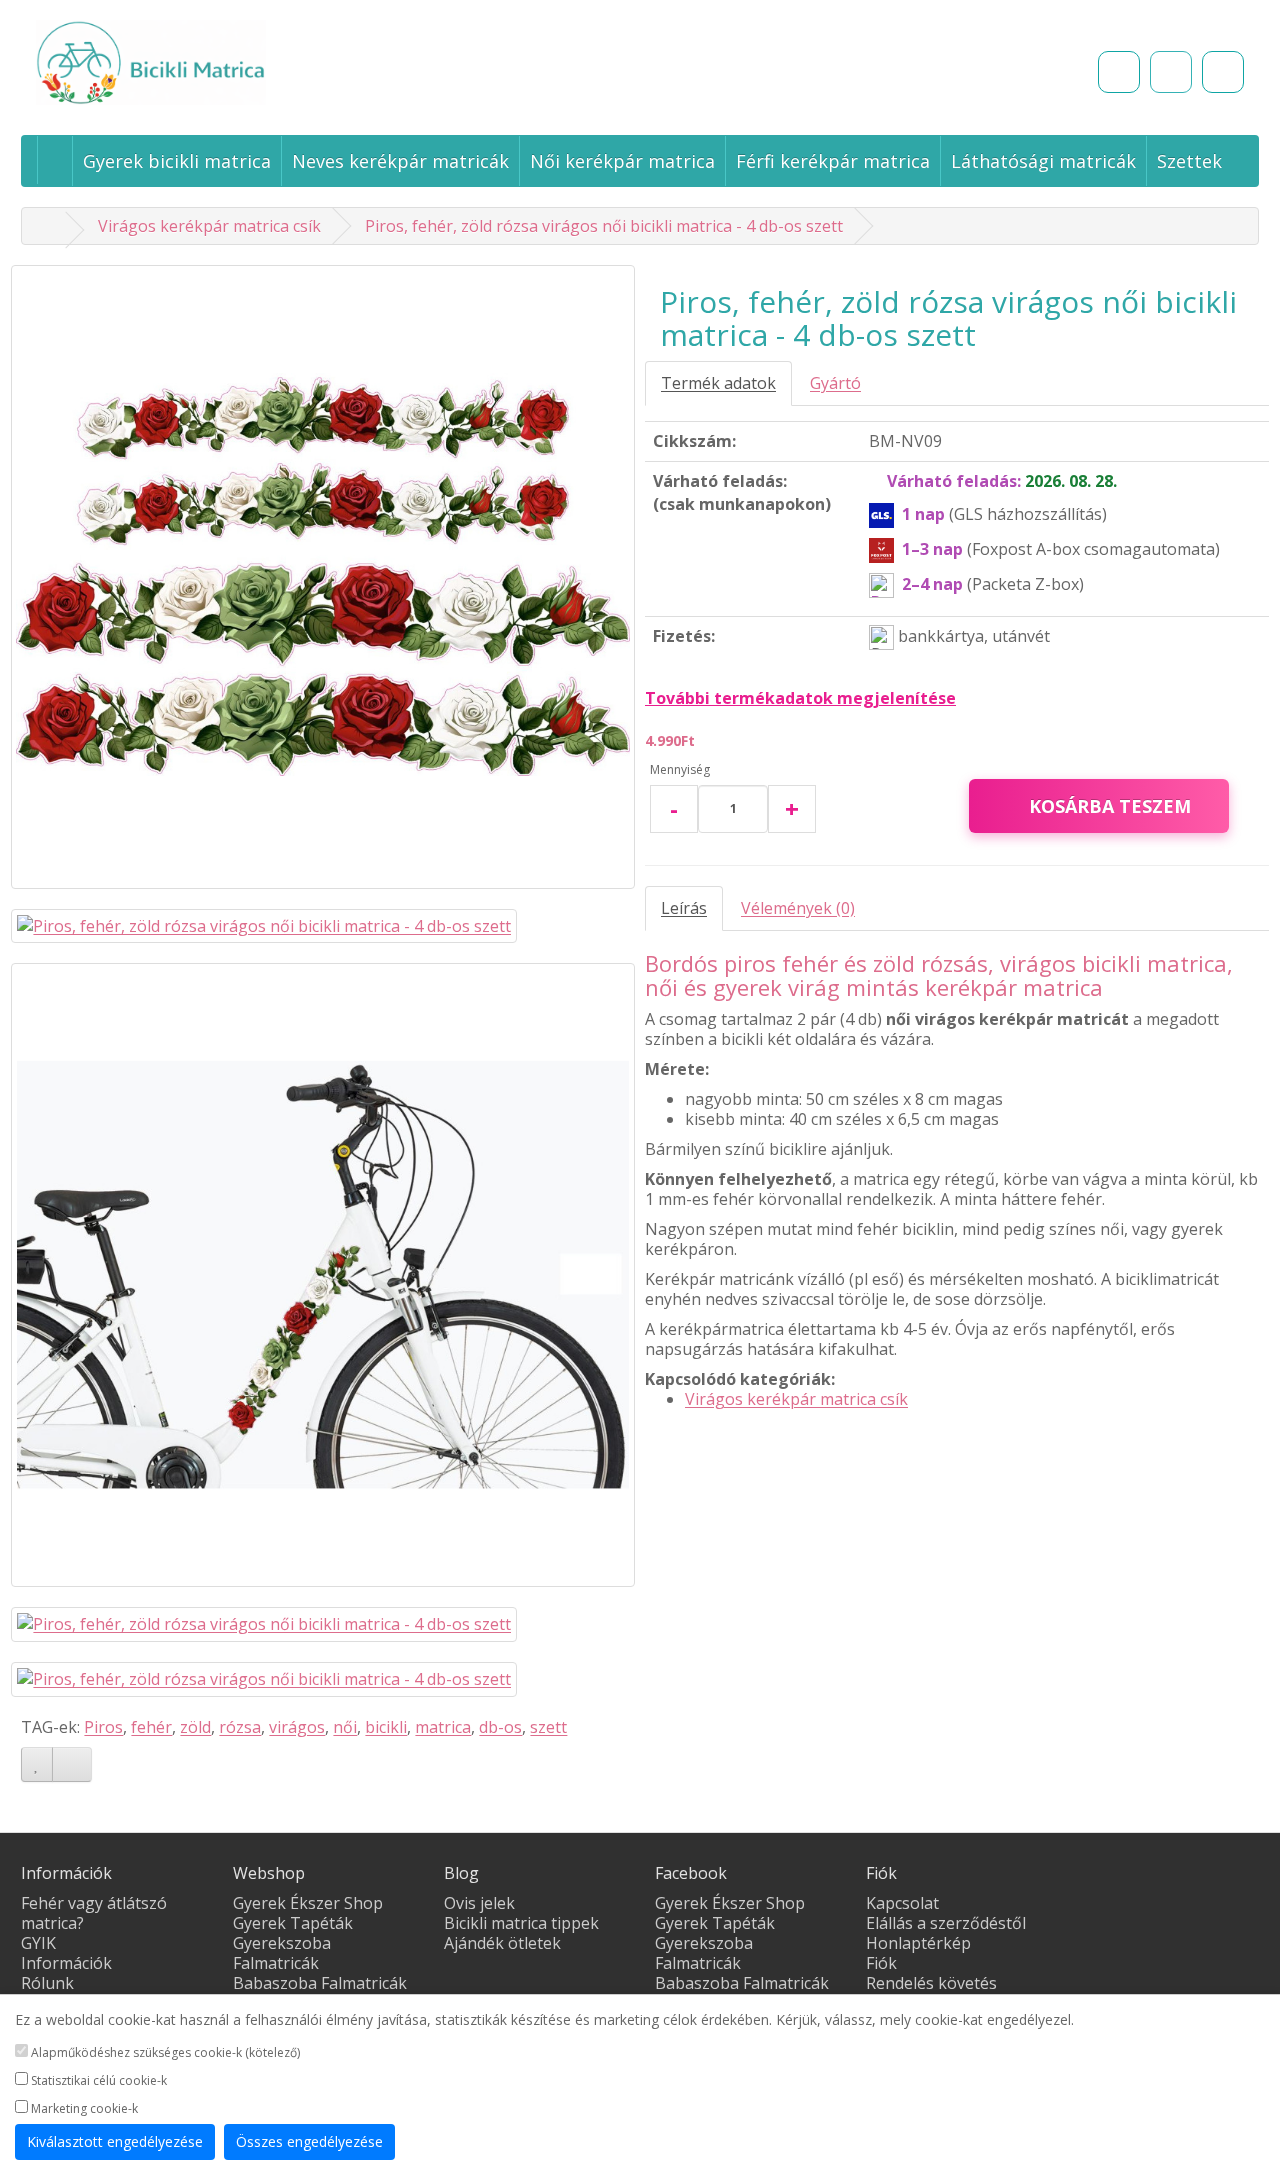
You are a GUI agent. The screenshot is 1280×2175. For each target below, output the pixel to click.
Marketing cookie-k (83, 2108)
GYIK (38, 1943)
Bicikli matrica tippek (521, 1923)
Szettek (1189, 161)
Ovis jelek (479, 1903)
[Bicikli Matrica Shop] (227, 62)
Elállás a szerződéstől (946, 1923)
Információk (66, 1963)
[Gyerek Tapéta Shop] (48, 226)
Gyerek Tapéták (293, 1923)
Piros (103, 1727)
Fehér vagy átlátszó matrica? (94, 1913)
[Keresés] (1119, 72)
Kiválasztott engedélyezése (115, 2141)
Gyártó (835, 383)
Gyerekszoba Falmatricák (282, 1953)
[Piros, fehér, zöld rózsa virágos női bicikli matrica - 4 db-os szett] (323, 577)
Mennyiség (680, 769)
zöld (195, 1727)
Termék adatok (718, 383)
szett (548, 1727)
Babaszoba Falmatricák (320, 1983)
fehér (151, 1727)
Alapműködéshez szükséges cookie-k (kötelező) (164, 2052)
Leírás (684, 908)
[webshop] (54, 160)
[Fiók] (1223, 72)
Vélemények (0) (798, 908)
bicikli (386, 1727)
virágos (297, 1727)
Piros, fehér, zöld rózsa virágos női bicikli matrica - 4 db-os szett (604, 226)
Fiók (881, 1963)
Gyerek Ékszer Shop (308, 1903)
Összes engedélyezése (309, 2141)
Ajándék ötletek (502, 1943)
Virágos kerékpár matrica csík (209, 226)
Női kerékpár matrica (622, 161)
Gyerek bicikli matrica (177, 161)
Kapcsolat (902, 1903)
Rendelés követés (931, 1983)
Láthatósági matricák (1043, 161)
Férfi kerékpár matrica (833, 161)
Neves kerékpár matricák (400, 161)
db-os (500, 1727)
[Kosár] (1171, 72)
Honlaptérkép (918, 1943)
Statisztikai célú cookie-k (97, 2080)
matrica (443, 1727)
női (345, 1727)
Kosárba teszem (1110, 806)
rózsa (240, 1727)
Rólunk (47, 1983)
